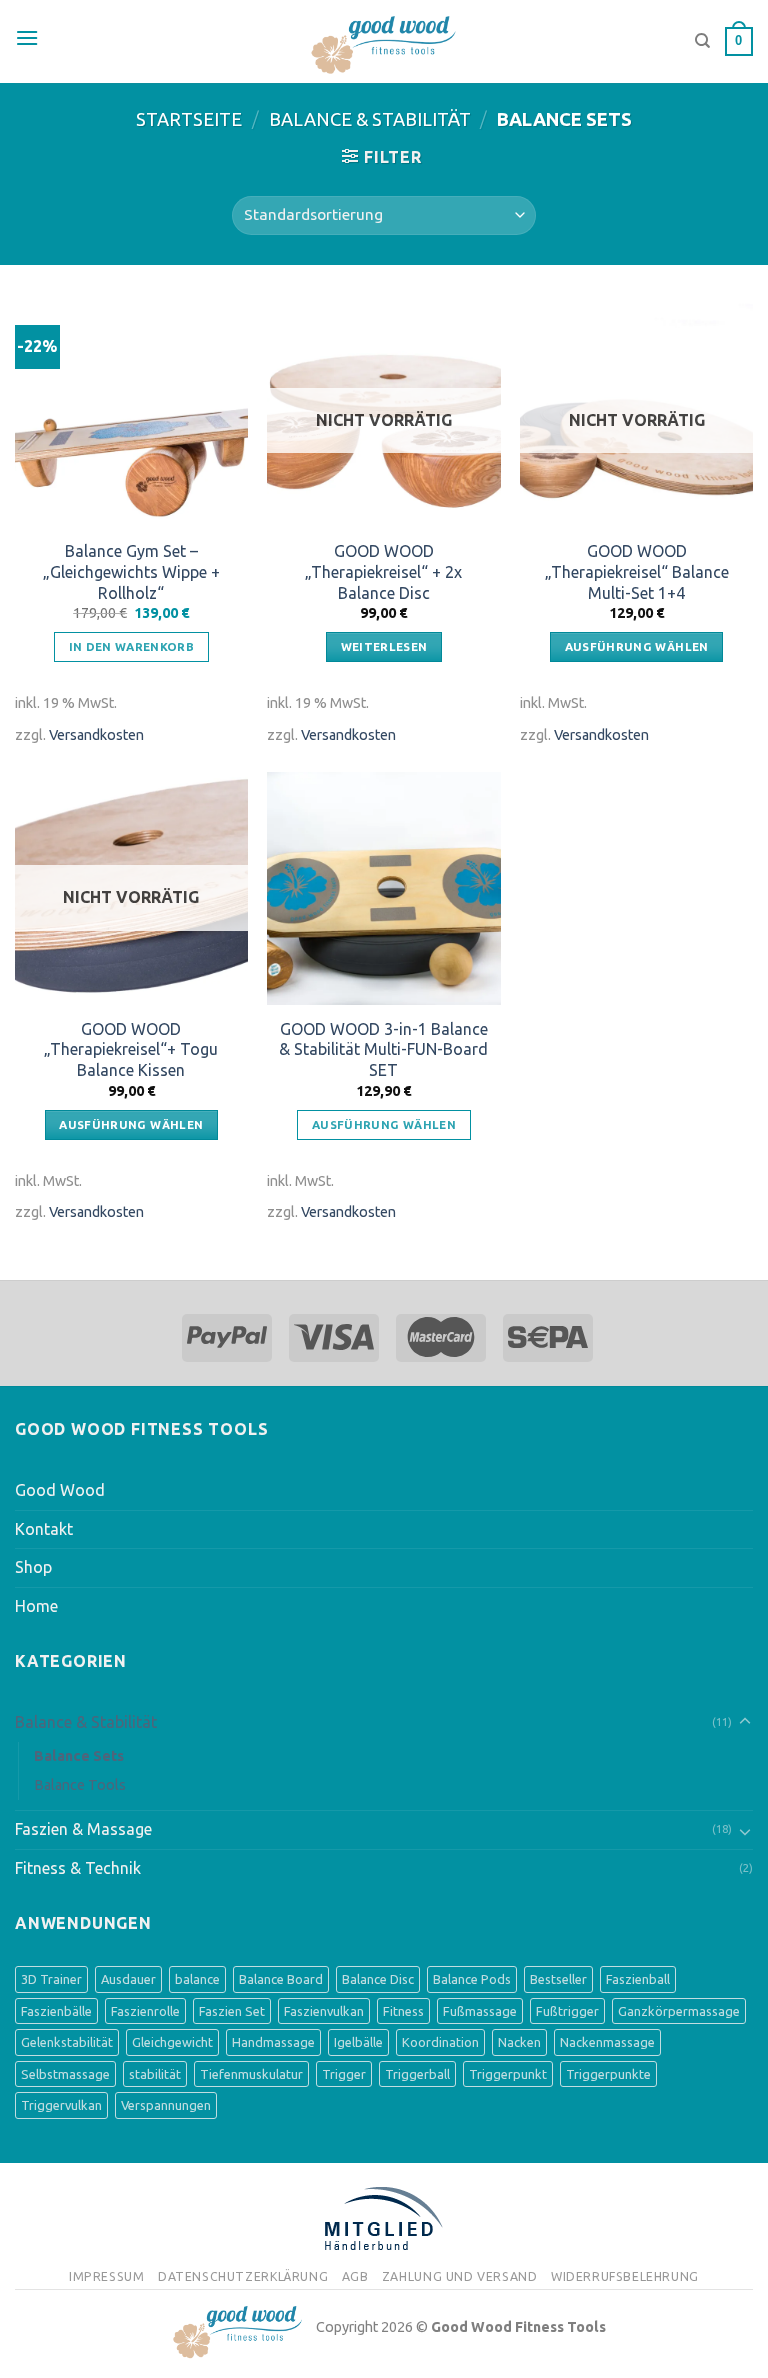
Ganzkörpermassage (679, 2011)
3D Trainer (51, 1979)
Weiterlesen (384, 646)
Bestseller (558, 1979)
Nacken (519, 2042)
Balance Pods (472, 1979)
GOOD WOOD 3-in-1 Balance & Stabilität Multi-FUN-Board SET (383, 1050)
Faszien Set (232, 2011)
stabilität (155, 2074)
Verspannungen (166, 2105)
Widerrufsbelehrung (625, 2276)
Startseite (189, 119)
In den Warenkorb (132, 646)
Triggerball (417, 2074)
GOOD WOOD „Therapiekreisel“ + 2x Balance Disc (383, 572)
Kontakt (44, 1529)
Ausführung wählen (637, 646)
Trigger (344, 2074)
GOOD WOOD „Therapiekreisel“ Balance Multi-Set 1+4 (637, 572)
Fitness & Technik (78, 1868)
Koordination (440, 2042)
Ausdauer (128, 1979)
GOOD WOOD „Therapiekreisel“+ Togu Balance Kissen (131, 1050)
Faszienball (638, 1979)
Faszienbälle (56, 2011)
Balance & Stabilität (370, 119)
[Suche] (702, 41)
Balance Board (281, 1979)
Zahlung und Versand (460, 2276)
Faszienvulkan (324, 2011)
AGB (355, 2276)
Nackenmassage (607, 2042)
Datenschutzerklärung (243, 2276)
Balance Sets (79, 1756)
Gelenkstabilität (67, 2042)
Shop (33, 1567)
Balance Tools (80, 1785)
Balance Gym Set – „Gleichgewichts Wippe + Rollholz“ (131, 572)
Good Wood (60, 1490)
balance (197, 1979)
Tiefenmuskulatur (251, 2074)
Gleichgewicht (172, 2042)
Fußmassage (480, 2011)
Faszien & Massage (83, 1829)
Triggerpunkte (608, 2074)
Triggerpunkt (508, 2074)
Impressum (107, 2276)
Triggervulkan (61, 2105)
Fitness (403, 2011)
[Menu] (27, 38)
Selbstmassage (65, 2074)
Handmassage (273, 2042)
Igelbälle (358, 2042)
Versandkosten (96, 735)
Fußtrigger (567, 2011)
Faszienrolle (145, 2011)
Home (36, 1606)
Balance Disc (378, 1979)
